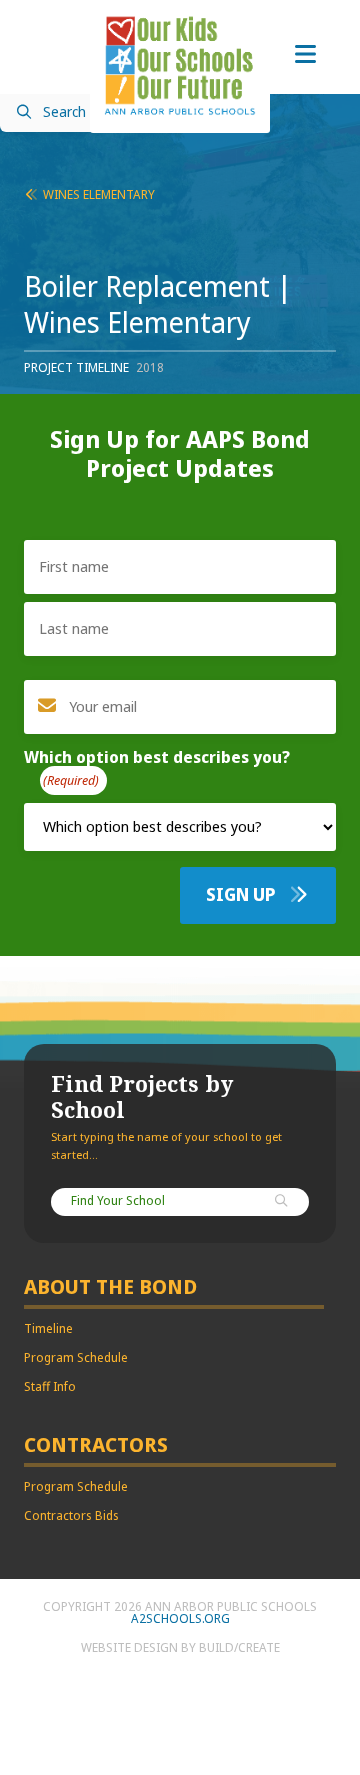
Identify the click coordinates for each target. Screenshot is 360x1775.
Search (64, 113)
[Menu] (305, 55)
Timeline (48, 1329)
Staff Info (50, 1387)
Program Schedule (76, 1358)
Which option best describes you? (157, 770)
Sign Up (243, 895)
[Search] (282, 1202)
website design (129, 1648)
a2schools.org (180, 1619)
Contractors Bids (71, 1516)
